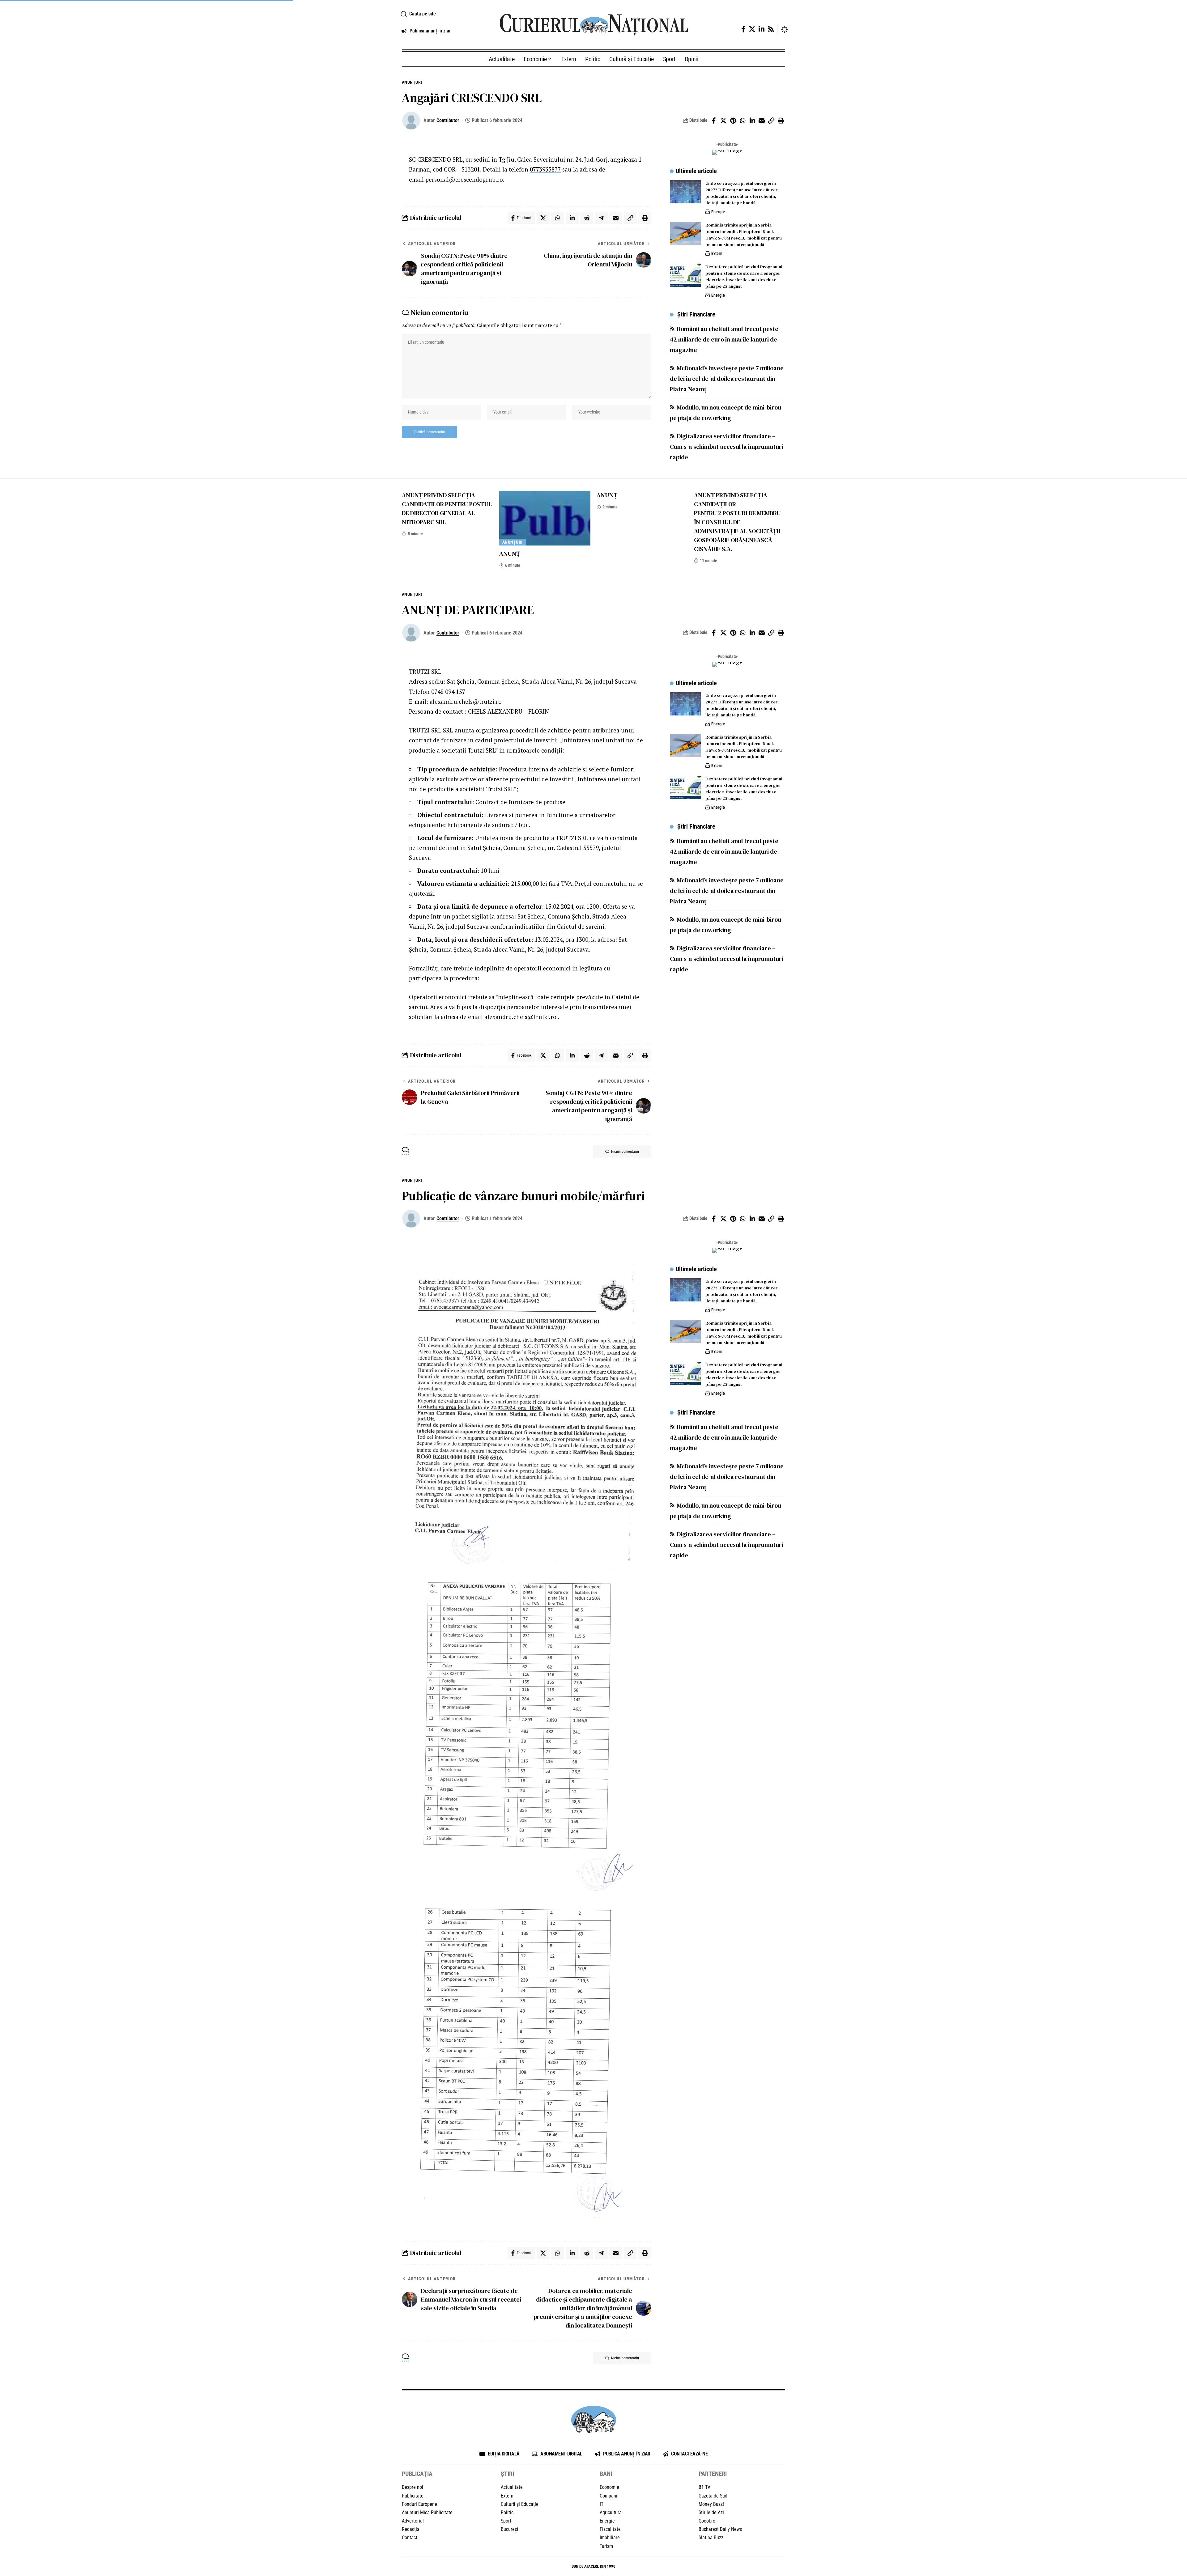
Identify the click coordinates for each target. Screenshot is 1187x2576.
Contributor (448, 120)
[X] (752, 29)
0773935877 (545, 169)
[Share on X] (723, 121)
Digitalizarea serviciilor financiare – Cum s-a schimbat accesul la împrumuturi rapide (727, 447)
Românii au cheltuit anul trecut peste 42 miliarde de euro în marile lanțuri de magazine (724, 339)
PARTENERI (713, 2474)
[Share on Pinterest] (733, 121)
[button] (443, 14)
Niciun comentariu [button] (625, 1152)
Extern (717, 253)
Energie (718, 212)
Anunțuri (412, 82)
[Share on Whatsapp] (742, 121)
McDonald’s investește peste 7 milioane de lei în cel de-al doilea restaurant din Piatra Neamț (727, 379)
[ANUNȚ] (545, 518)
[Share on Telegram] (601, 218)
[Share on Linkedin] (752, 121)
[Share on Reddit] (587, 218)
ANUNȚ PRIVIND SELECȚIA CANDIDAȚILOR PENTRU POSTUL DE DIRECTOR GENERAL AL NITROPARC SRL (447, 509)
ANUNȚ (510, 554)
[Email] (762, 121)
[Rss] (771, 29)
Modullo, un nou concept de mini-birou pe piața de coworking (725, 413)
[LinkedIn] (762, 29)
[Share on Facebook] (714, 121)
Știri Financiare (696, 314)
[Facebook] (743, 29)
